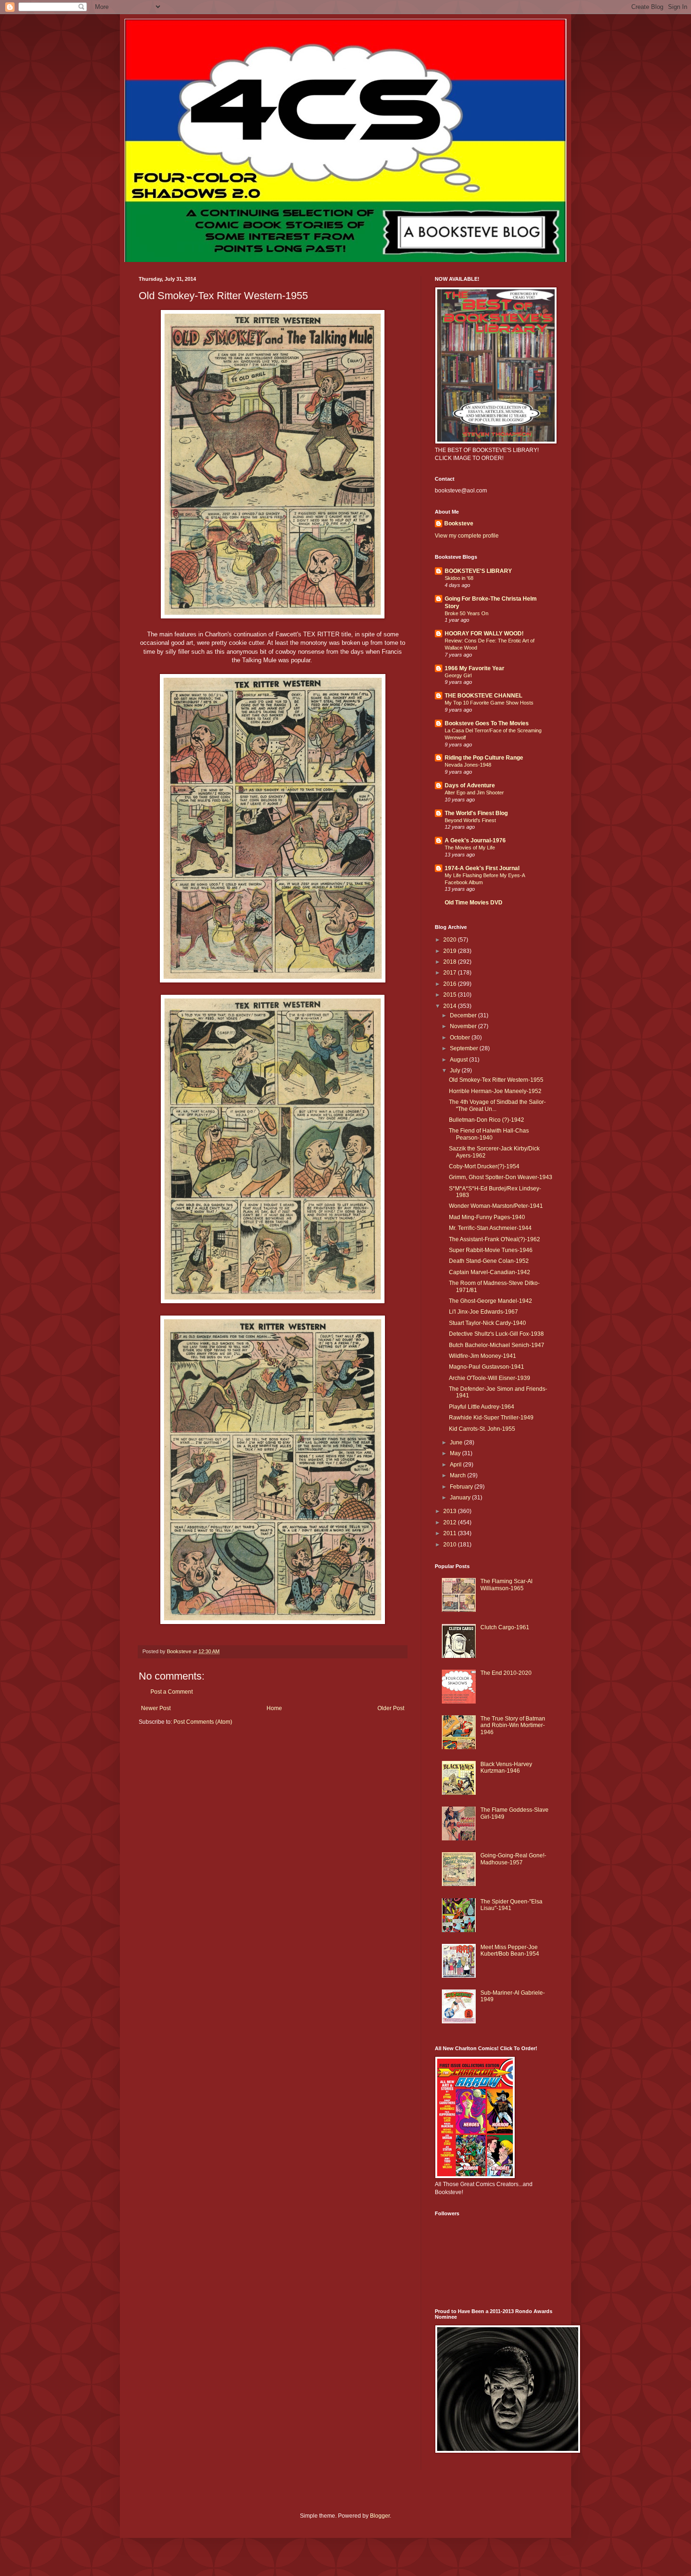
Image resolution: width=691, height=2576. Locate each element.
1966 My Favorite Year (475, 668)
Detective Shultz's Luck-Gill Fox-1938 (496, 1334)
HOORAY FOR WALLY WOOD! (484, 634)
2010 (451, 1545)
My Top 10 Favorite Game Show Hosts (489, 703)
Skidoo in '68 (459, 578)
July (456, 1070)
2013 (451, 1511)
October (461, 1038)
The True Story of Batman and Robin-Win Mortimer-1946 (513, 1725)
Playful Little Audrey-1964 (482, 1407)
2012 (451, 1522)
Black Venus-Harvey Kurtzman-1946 (506, 1768)
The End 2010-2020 (506, 1673)
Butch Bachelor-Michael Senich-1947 (497, 1345)
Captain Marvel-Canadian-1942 (490, 1272)
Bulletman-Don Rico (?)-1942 (487, 1120)
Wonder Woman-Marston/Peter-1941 (496, 1206)
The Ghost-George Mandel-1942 (491, 1301)
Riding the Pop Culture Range (484, 758)
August (459, 1060)
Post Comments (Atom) (203, 1722)
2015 (451, 995)
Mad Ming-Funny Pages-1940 (487, 1217)
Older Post (391, 1708)
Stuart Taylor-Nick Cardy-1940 (487, 1323)
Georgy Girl (458, 675)
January (461, 1498)
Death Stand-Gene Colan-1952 (489, 1261)
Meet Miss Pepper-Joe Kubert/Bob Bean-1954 (510, 1950)
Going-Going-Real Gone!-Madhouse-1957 (513, 1859)
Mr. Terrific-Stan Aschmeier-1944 (490, 1228)
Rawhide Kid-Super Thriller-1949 (491, 1418)
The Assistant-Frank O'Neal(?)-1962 (495, 1239)
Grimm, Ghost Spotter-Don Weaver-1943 (501, 1177)
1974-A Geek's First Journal (482, 868)
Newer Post (156, 1708)
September (465, 1048)
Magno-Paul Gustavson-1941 (487, 1367)
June (457, 1443)
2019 (451, 951)
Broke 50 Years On (467, 613)
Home (274, 1708)
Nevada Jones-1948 (468, 765)
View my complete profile (467, 536)
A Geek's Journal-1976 (475, 840)
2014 (451, 1006)
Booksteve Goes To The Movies (487, 723)
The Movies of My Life (470, 848)
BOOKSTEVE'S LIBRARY (478, 571)
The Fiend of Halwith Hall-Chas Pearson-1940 (489, 1134)
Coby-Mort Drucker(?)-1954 (484, 1166)
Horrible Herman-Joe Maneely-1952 (495, 1091)
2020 (451, 940)
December (464, 1015)
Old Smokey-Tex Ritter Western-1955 (496, 1080)
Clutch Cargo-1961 (505, 1627)
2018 (451, 962)
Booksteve (459, 523)
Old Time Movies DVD (474, 903)
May (456, 1453)
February (462, 1487)
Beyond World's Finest (470, 820)
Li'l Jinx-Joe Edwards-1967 (483, 1312)
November (464, 1026)
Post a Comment (172, 1692)
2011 (451, 1533)
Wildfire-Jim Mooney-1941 (483, 1356)
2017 (451, 973)
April (456, 1465)
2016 (451, 984)
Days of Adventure (470, 785)
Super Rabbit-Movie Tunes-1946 (491, 1250)
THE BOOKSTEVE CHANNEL (483, 696)
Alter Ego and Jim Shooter (474, 793)
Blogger (380, 2516)
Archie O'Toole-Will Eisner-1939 (490, 1378)
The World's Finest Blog (476, 813)
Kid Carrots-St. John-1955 (482, 1429)
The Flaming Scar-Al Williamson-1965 (506, 1585)
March (459, 1475)
